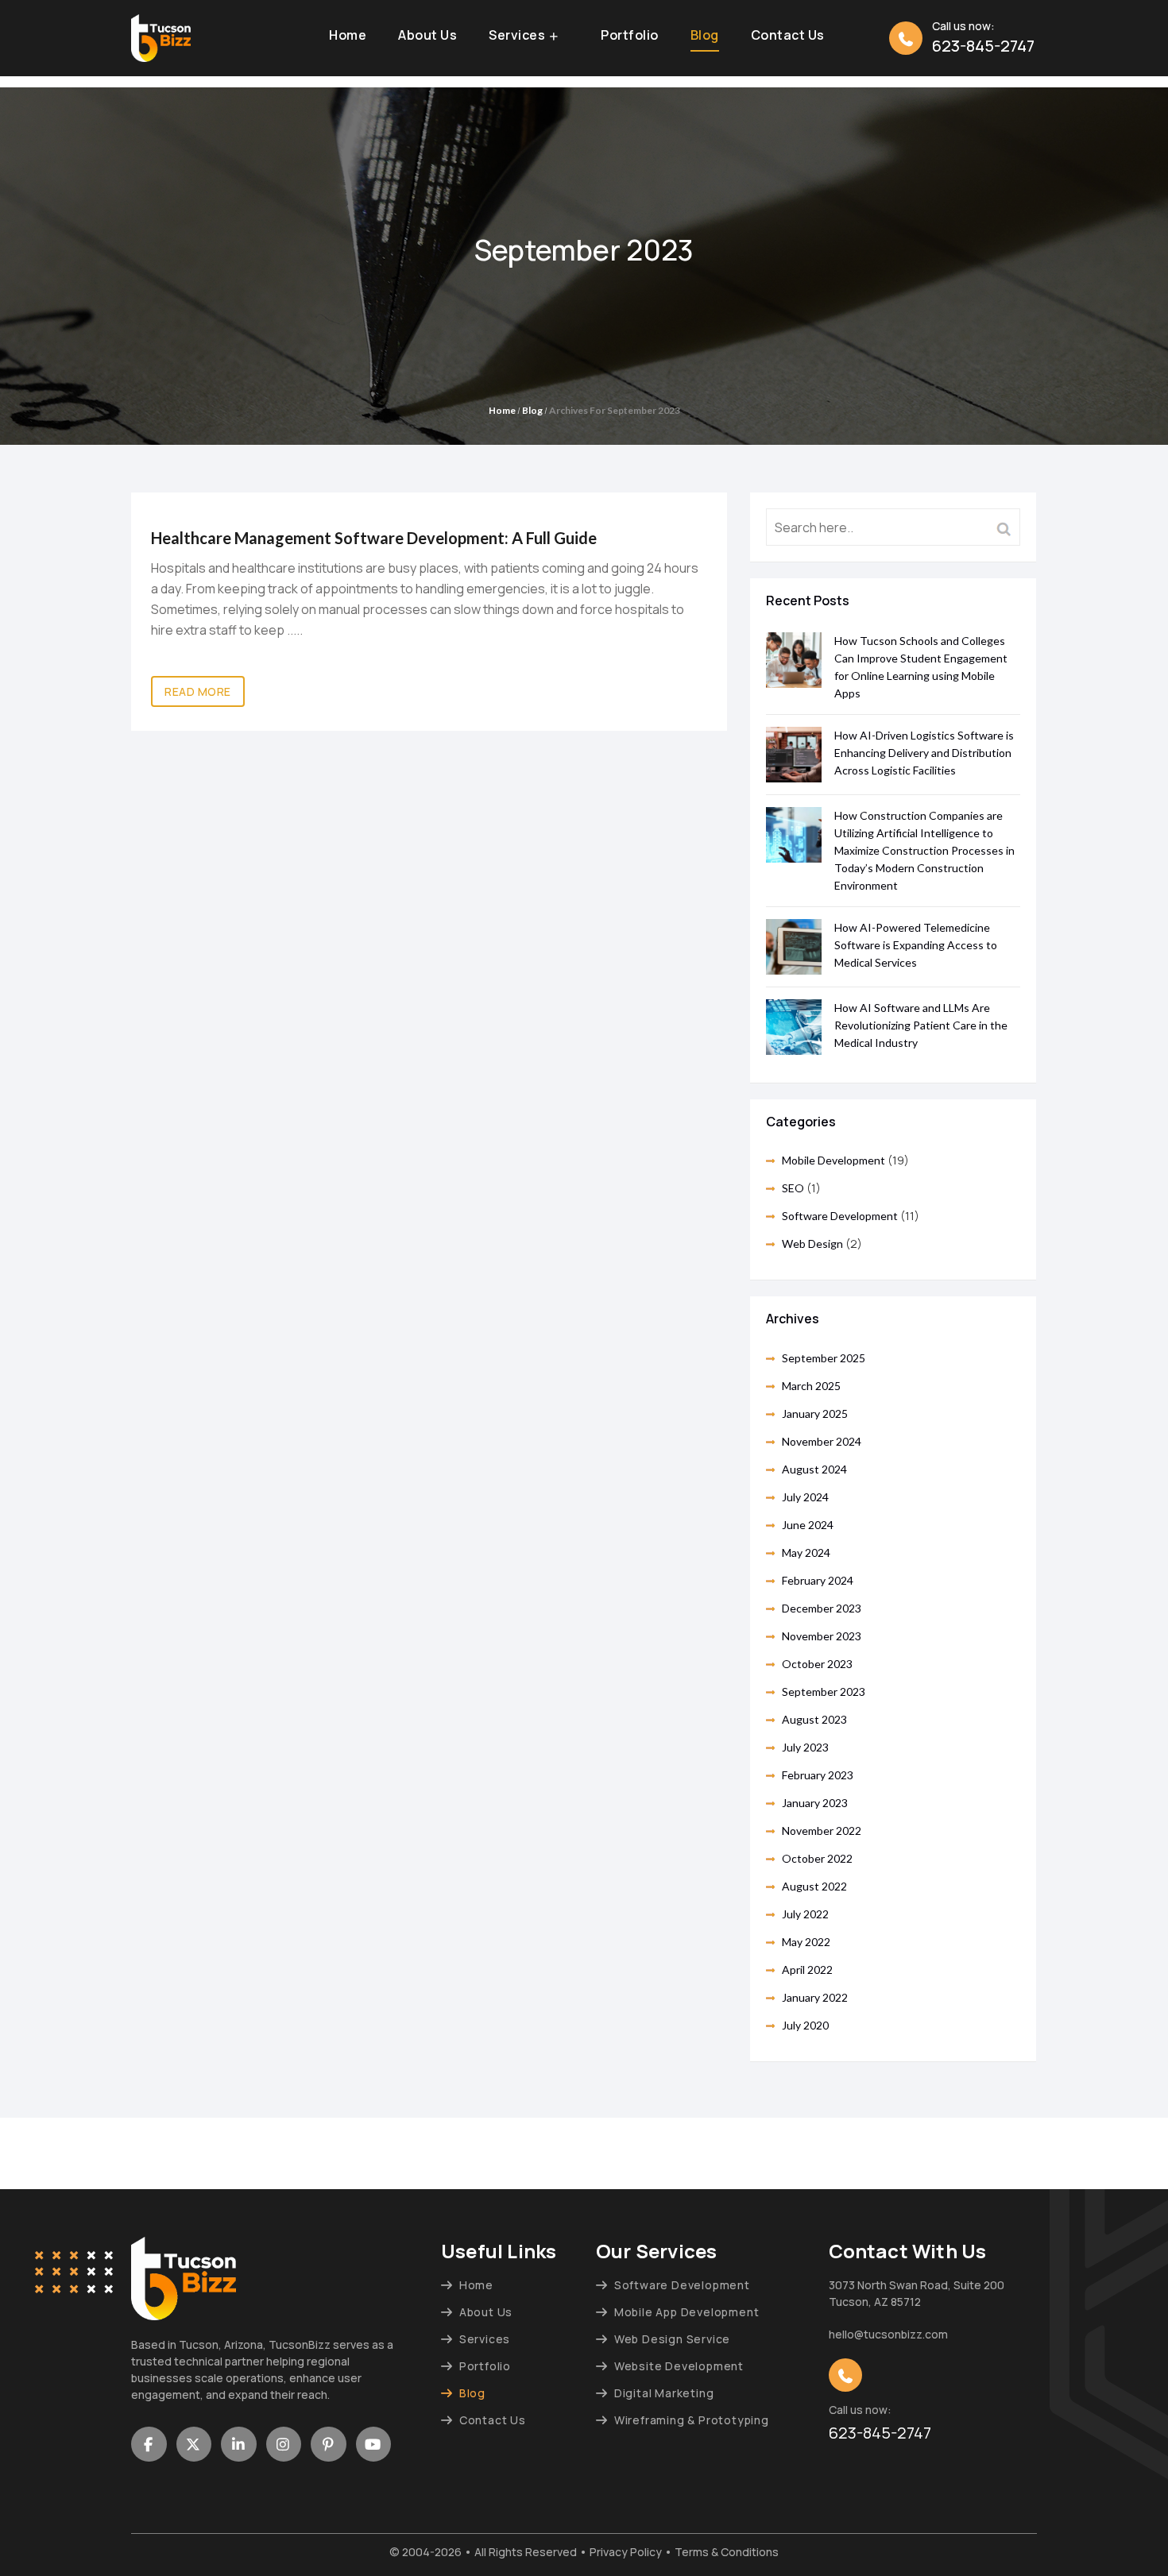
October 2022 (817, 1858)
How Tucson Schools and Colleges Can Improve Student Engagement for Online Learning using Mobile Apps (921, 667)
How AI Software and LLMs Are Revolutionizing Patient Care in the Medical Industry (921, 1025)
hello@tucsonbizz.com (888, 2334)
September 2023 (824, 1692)
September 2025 (824, 1358)
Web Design (812, 1244)
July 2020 (805, 2025)
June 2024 (808, 1525)
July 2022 (805, 1914)
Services (517, 36)
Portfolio (630, 36)
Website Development (679, 2366)
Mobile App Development (686, 2312)
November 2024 (822, 1441)
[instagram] (284, 2444)
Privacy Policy (626, 2552)
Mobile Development (833, 1160)
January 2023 (815, 1803)
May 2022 (806, 1942)
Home (348, 36)
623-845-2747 (983, 46)
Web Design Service (672, 2339)
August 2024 (814, 1469)
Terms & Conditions (727, 2552)
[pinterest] (329, 2444)
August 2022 (814, 1886)
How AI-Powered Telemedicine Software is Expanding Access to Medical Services (916, 945)
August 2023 (814, 1719)
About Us (427, 36)
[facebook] (149, 2444)
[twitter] (194, 2444)
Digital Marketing (664, 2393)
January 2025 (815, 1414)
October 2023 (817, 1664)
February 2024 (818, 1580)
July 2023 (805, 1747)
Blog (705, 36)
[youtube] (374, 2444)
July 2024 (805, 1497)
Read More (198, 691)
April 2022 (807, 1970)
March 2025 (811, 1386)
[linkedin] (239, 2444)
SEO (793, 1188)
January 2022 (815, 1997)
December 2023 (822, 1608)
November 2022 (822, 1831)
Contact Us (788, 36)
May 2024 (806, 1553)
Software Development (840, 1216)
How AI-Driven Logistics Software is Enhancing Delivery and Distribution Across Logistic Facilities (924, 753)
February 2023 (818, 1775)
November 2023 (822, 1636)
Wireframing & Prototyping (692, 2420)
